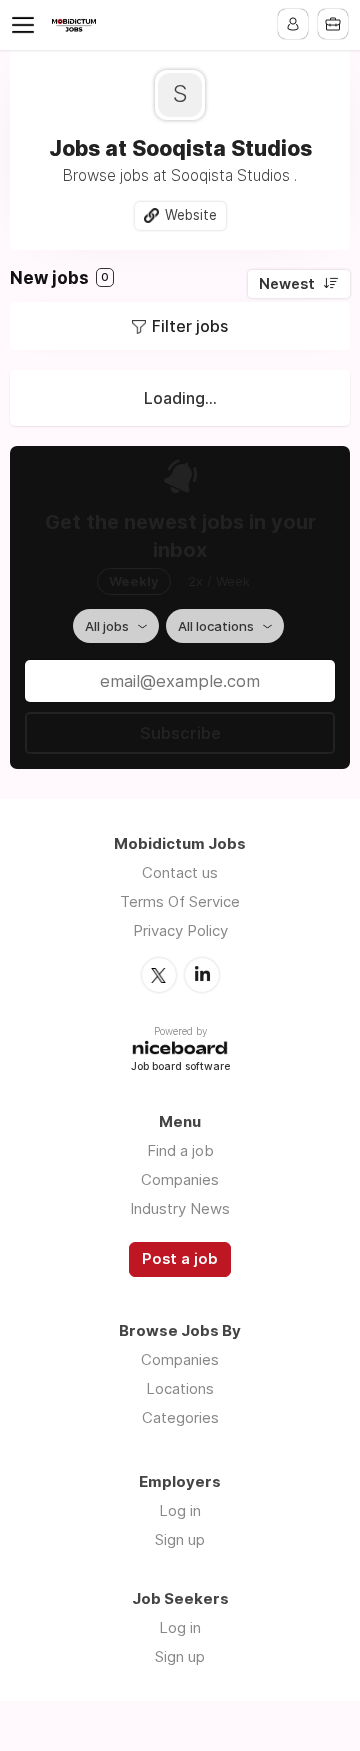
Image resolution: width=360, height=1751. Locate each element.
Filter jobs (190, 326)
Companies (180, 1179)
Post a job (180, 1259)
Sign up (180, 1539)
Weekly (134, 581)
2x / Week (219, 581)
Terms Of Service (180, 901)
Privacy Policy (180, 930)
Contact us (180, 872)
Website (191, 215)
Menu (27, 25)
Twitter (159, 975)
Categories (180, 1417)
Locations (180, 1388)
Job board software (180, 1067)
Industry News (180, 1208)
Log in (180, 1510)
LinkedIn (202, 975)
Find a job (180, 1150)
